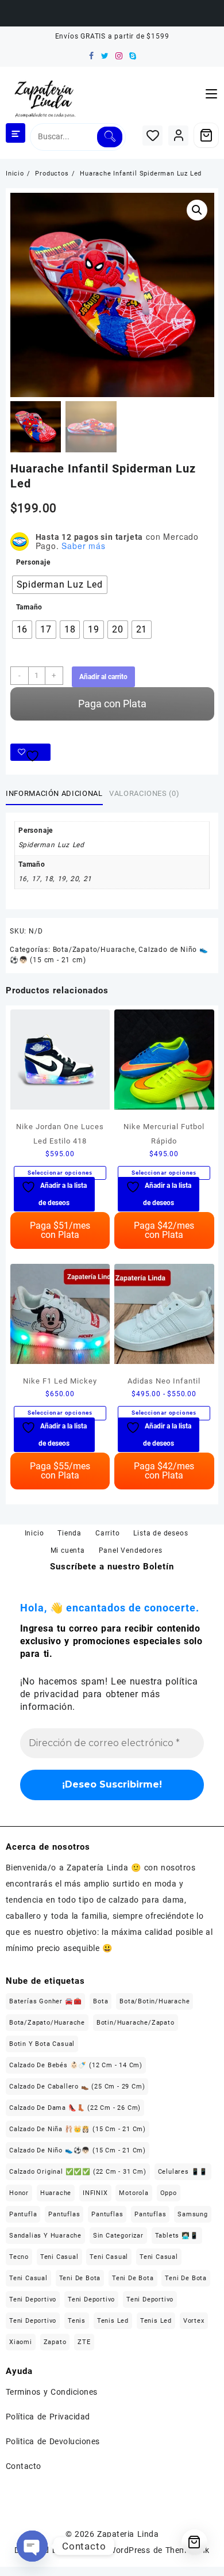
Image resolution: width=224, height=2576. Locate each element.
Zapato (55, 2342)
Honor (19, 2193)
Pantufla (23, 2214)
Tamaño (30, 607)
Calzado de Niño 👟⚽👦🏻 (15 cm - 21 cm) (78, 2150)
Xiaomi (21, 2342)
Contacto (24, 2466)
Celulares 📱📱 (183, 2172)
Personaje (33, 562)
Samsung (193, 2214)
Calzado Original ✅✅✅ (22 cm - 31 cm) (78, 2172)
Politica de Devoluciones (53, 2441)
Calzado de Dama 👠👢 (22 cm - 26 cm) (75, 2108)
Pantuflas (64, 2214)
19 (62, 879)
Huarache (56, 2193)
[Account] (178, 136)
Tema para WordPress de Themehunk (137, 2550)
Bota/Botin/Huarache (155, 2001)
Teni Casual (59, 2257)
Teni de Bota (80, 2278)
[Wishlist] (152, 136)
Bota (101, 2001)
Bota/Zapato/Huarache (94, 950)
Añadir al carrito (103, 677)
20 (74, 879)
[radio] (60, 585)
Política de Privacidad (48, 2417)
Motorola (134, 2193)
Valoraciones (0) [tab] (144, 793)
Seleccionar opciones (60, 1173)
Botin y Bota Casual (42, 2044)
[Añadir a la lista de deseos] (30, 752)
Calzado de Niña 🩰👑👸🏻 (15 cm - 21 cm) (78, 2129)
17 (36, 879)
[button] (197, 210)
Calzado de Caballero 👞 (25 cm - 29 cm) (77, 2087)
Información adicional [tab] (54, 793)
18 (49, 879)
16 (23, 879)
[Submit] (109, 137)
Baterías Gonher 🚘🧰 (45, 2001)
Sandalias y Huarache (45, 2236)
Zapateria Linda (128, 2534)
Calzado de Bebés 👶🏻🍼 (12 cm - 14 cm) (76, 2065)
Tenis (77, 2321)
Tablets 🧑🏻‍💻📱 (177, 2236)
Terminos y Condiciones (52, 2392)
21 (88, 879)
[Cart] (206, 135)
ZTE (84, 2342)
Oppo (169, 2193)
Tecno (19, 2257)
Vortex (194, 2321)
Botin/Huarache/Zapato (136, 2023)
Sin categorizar (118, 2236)
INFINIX (95, 2193)
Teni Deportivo (33, 2299)
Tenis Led (113, 2321)
